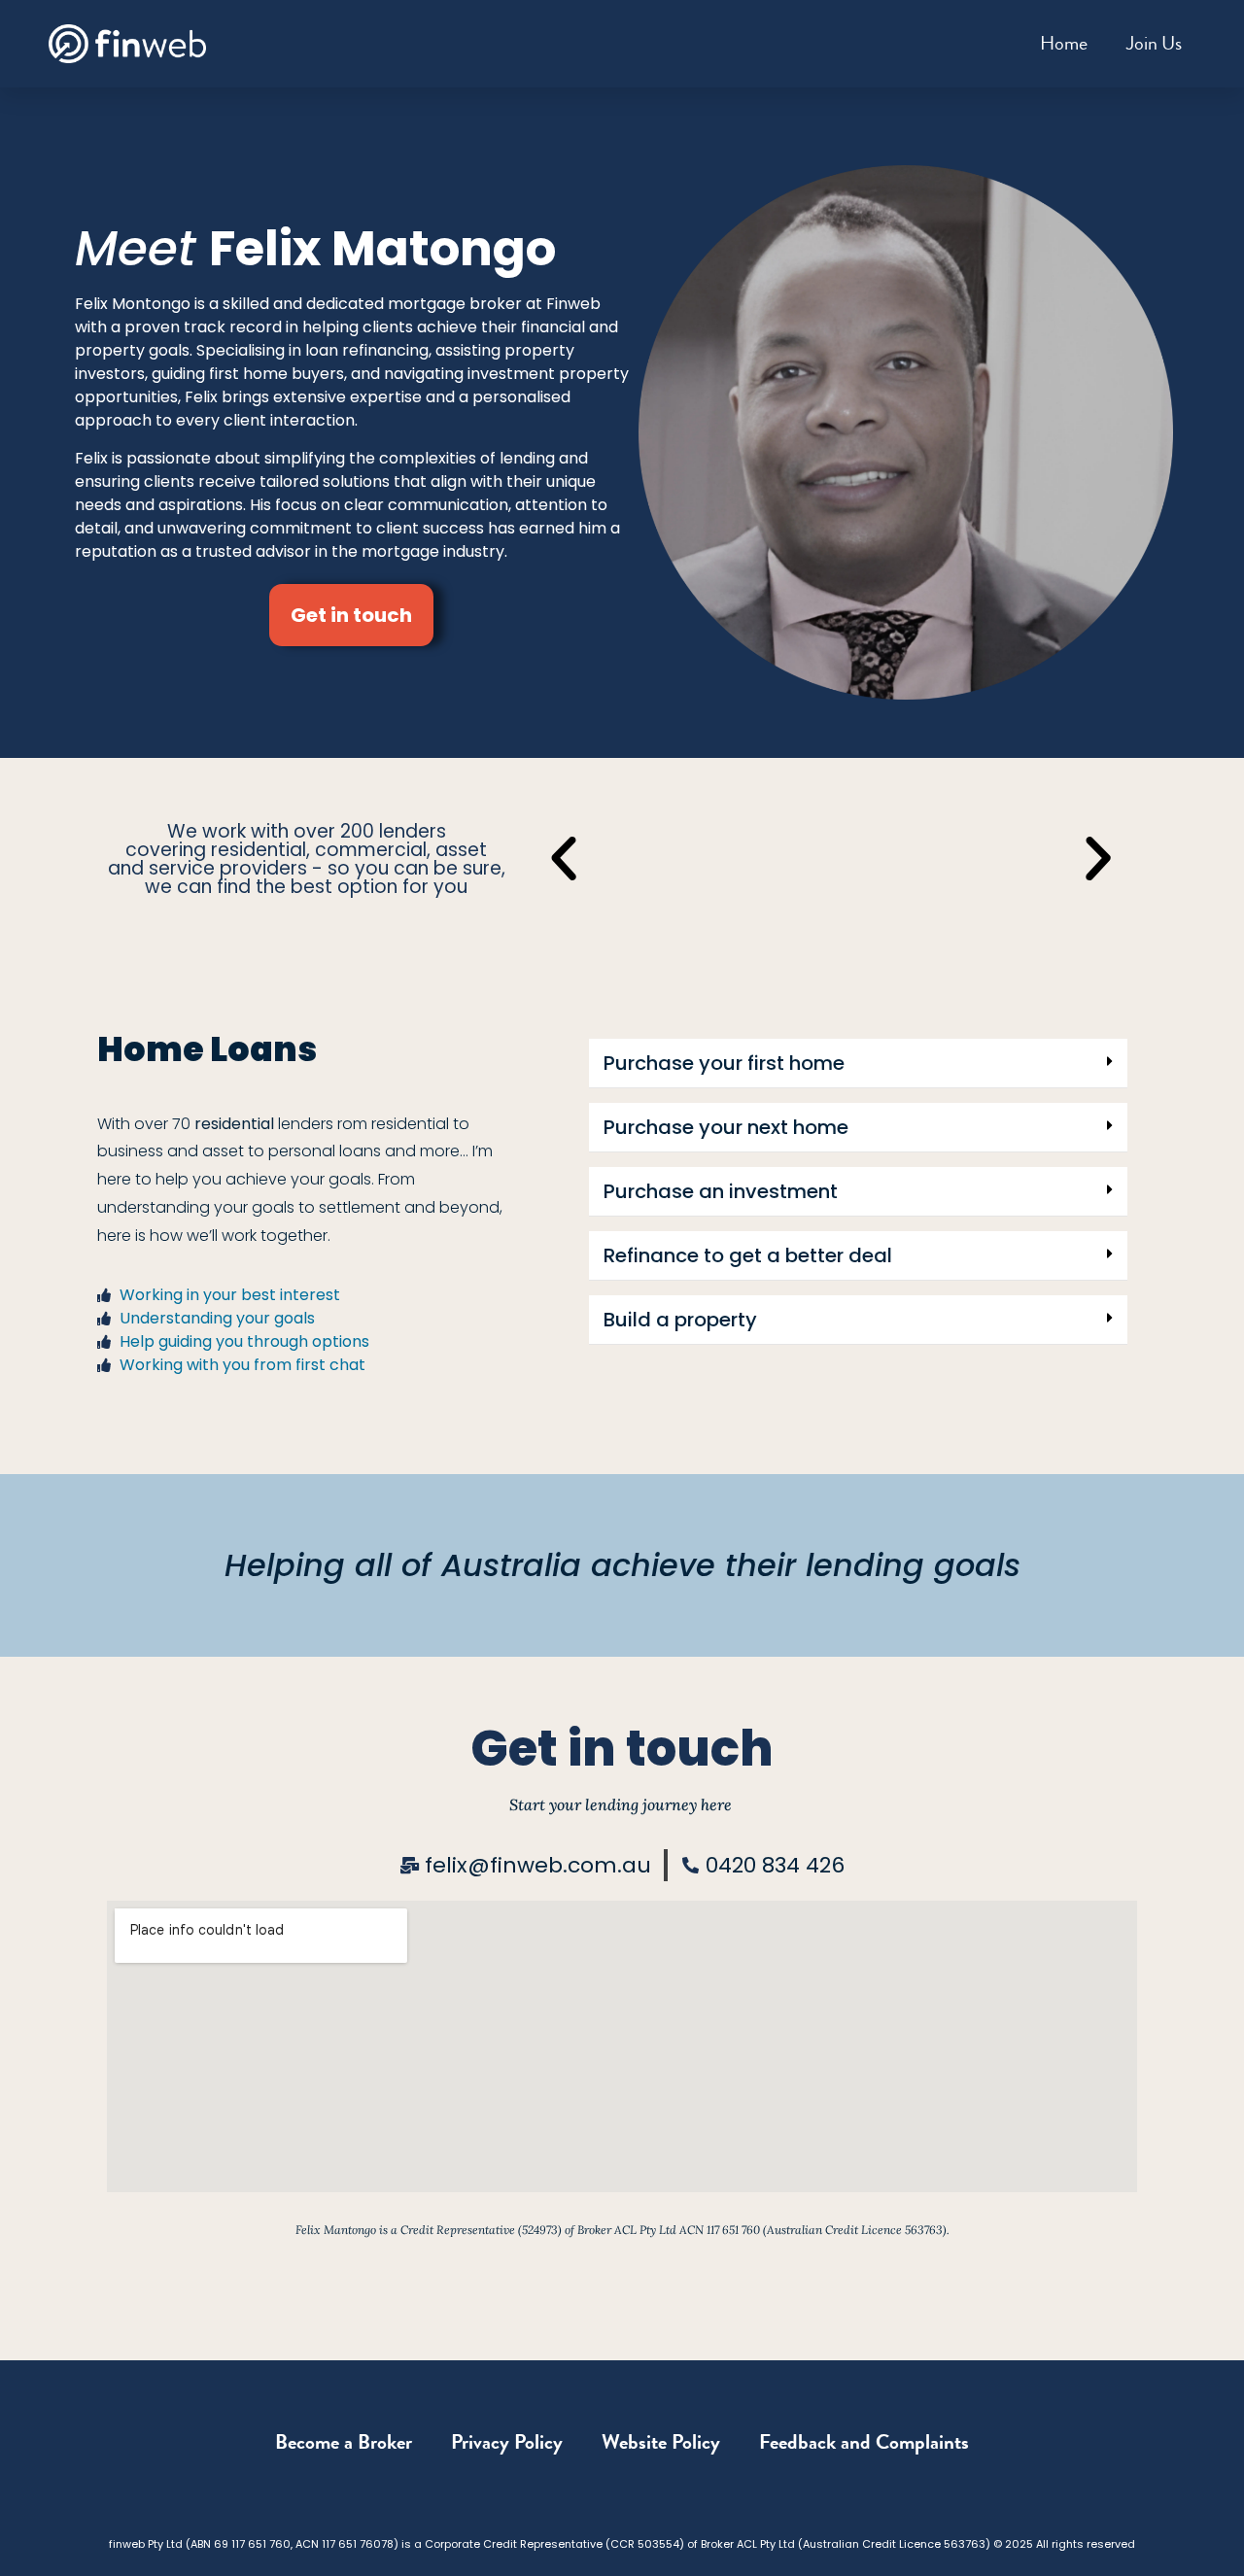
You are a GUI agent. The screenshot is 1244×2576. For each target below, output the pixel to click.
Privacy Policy (507, 2442)
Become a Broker (344, 2442)
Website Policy (661, 2442)
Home (1064, 43)
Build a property (680, 1320)
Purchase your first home (724, 1063)
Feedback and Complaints (864, 2442)
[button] (564, 859)
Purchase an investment (721, 1191)
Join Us (1154, 43)
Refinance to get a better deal (748, 1255)
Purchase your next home (726, 1127)
